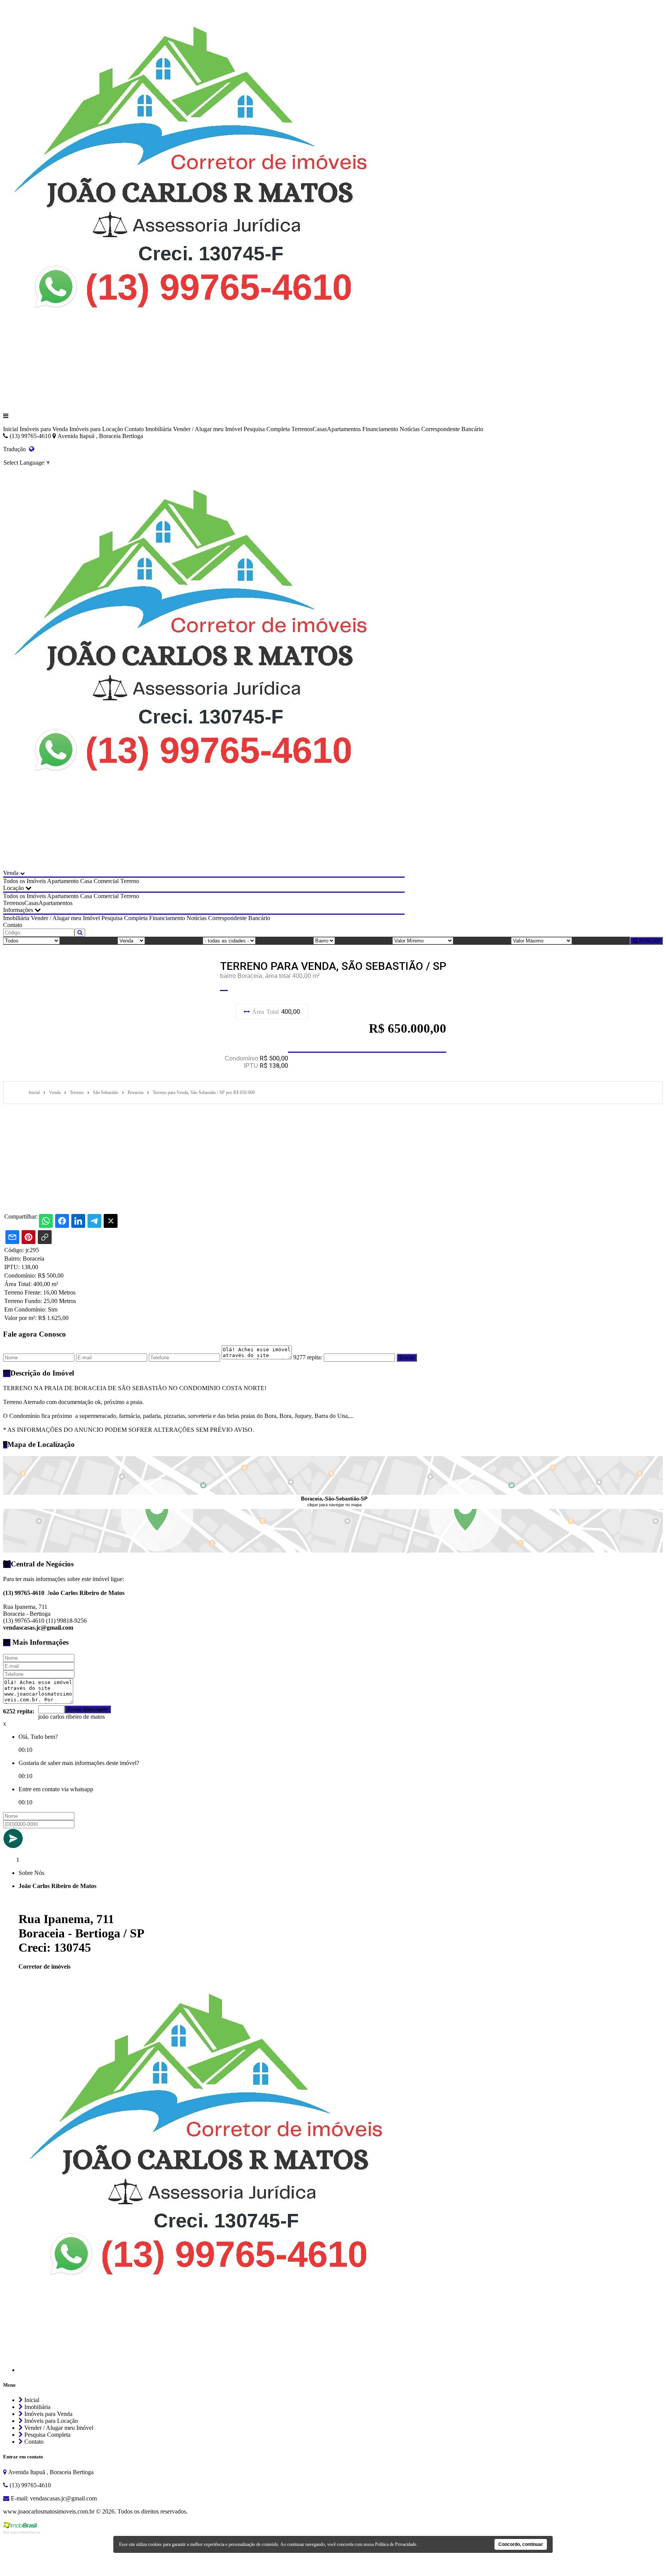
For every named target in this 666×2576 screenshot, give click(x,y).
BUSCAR (649, 941)
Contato (134, 429)
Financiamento (380, 429)
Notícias (410, 429)
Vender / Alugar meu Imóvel (208, 429)
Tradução (16, 449)
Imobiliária (158, 429)
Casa (86, 881)
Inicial (11, 429)
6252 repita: (19, 1711)
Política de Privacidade (396, 2544)
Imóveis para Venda (44, 429)
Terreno (130, 881)
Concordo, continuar (521, 2544)
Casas (320, 429)
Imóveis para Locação (96, 429)
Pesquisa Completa (267, 429)
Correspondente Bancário (452, 429)
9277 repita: (308, 1357)
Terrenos (302, 429)
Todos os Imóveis (24, 881)
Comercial (106, 881)
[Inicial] (204, 403)
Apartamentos (344, 429)
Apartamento (63, 881)
